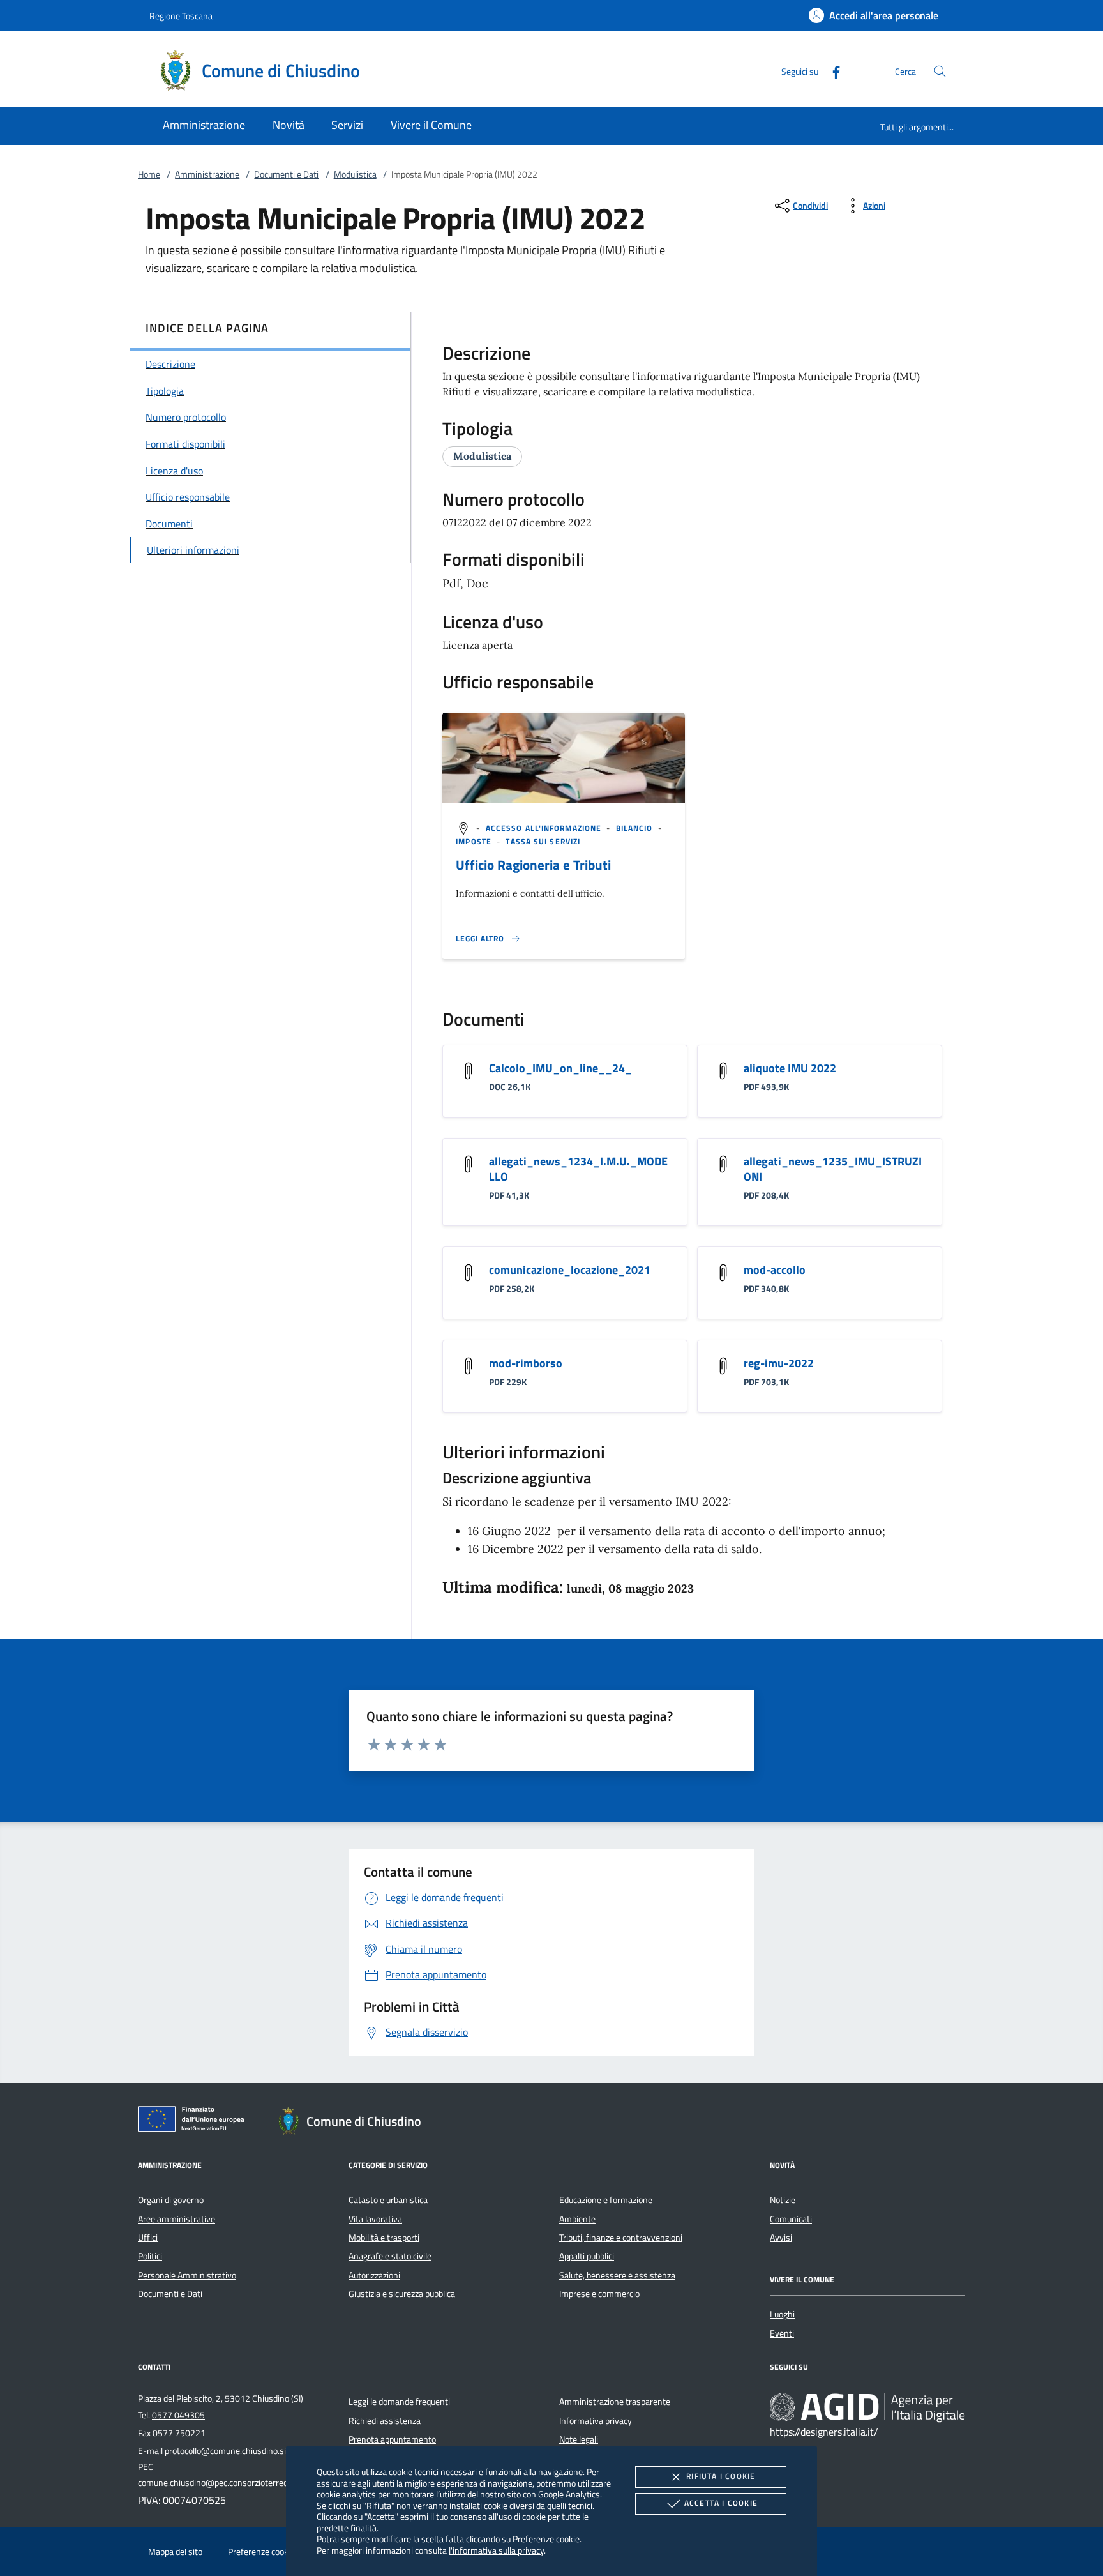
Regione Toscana (181, 16)
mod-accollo (775, 1270)
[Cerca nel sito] (940, 71)
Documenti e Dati (286, 174)
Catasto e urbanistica (388, 2200)
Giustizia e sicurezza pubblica (402, 2294)
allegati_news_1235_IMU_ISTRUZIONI (833, 1169)
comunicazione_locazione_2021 (570, 1270)
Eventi (782, 2333)
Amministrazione (207, 174)
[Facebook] (831, 71)
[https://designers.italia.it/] (867, 2407)
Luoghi (782, 2314)
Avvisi (781, 2238)
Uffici (148, 2238)
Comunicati (791, 2219)
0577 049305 (178, 2415)
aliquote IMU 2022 (790, 1068)
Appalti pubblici (587, 2256)
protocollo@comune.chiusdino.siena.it (236, 2451)
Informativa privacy (596, 2421)
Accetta (721, 2503)
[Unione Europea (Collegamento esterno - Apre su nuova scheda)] (195, 2121)
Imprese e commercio (599, 2294)
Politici (150, 2256)
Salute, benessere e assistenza (617, 2275)
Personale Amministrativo (187, 2275)
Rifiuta (721, 2476)
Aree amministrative (176, 2219)
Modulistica (355, 174)
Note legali (579, 2439)
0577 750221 (179, 2433)
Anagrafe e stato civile (390, 2256)
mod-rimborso (526, 1363)
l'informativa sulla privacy (496, 2550)
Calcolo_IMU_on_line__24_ (560, 1068)
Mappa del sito (175, 2552)
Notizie (783, 2200)
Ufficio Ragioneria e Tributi (533, 865)
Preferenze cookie (546, 2539)
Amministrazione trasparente (615, 2402)
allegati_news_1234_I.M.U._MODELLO (578, 1169)
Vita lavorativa (375, 2219)
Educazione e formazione (606, 2200)
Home (149, 174)
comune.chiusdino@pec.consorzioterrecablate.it (228, 2483)
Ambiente (577, 2219)
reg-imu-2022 (779, 1363)
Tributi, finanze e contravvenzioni (621, 2238)
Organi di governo (171, 2200)
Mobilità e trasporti (384, 2238)
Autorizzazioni (374, 2275)
